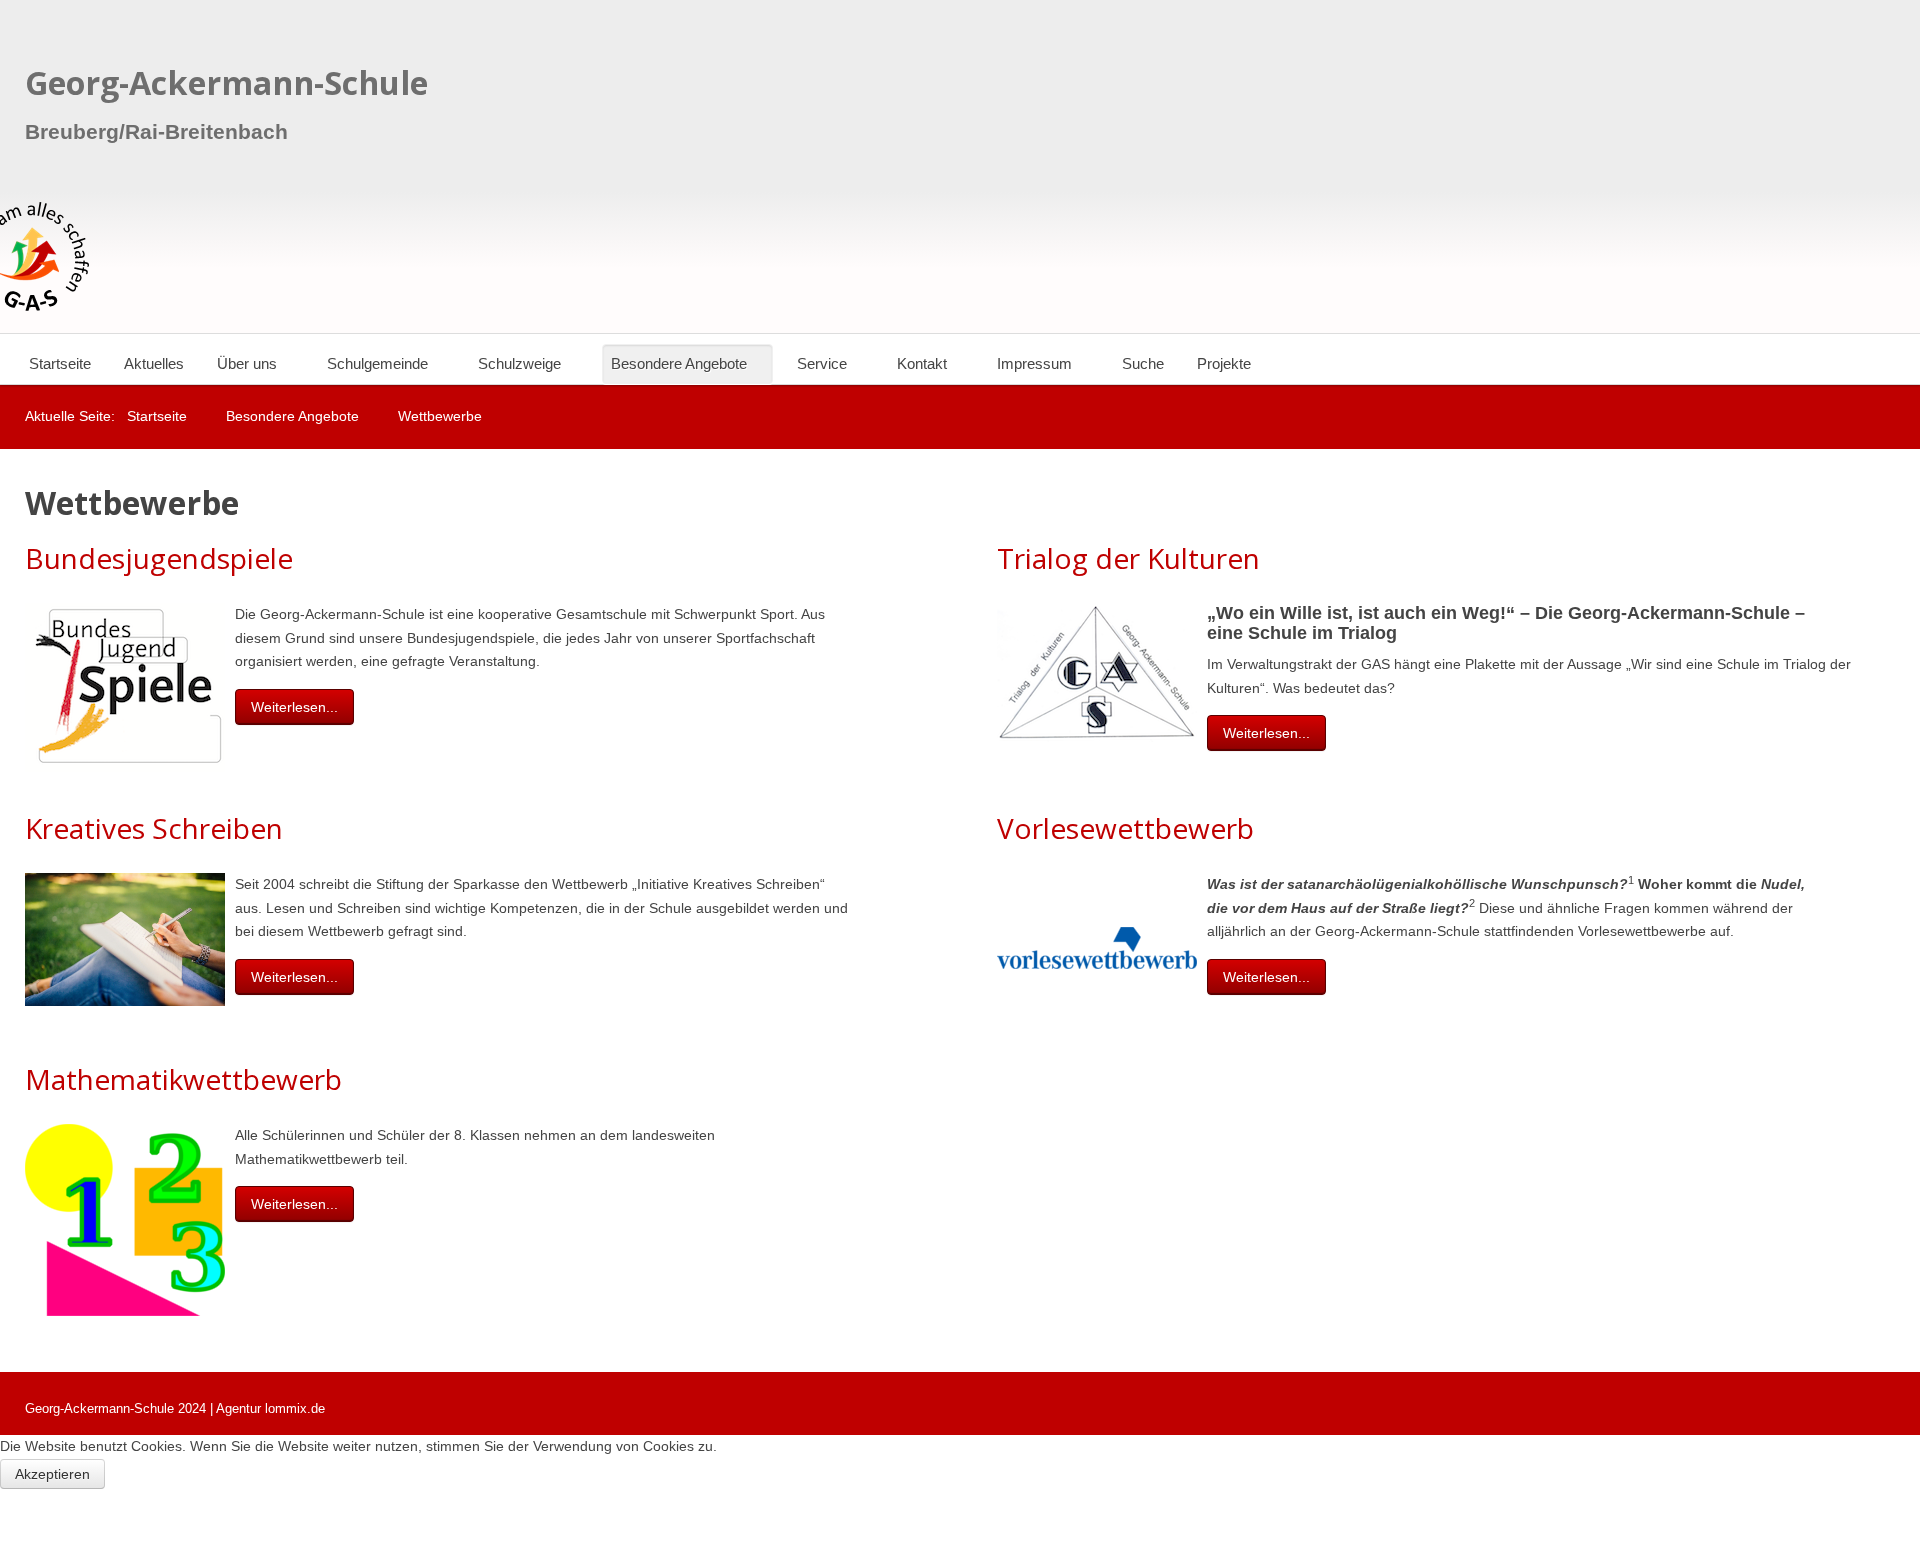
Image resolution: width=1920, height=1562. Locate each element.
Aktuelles (154, 363)
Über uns (247, 363)
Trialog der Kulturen (1128, 558)
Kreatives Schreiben (154, 828)
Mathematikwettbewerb (183, 1079)
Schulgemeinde (377, 363)
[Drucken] (894, 614)
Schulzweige (519, 363)
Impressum (1034, 363)
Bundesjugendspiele (159, 558)
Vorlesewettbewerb (1125, 828)
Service (822, 363)
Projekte (1224, 363)
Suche (1143, 363)
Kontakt (922, 363)
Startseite (60, 363)
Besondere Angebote (679, 363)
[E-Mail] (917, 614)
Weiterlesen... (294, 707)
